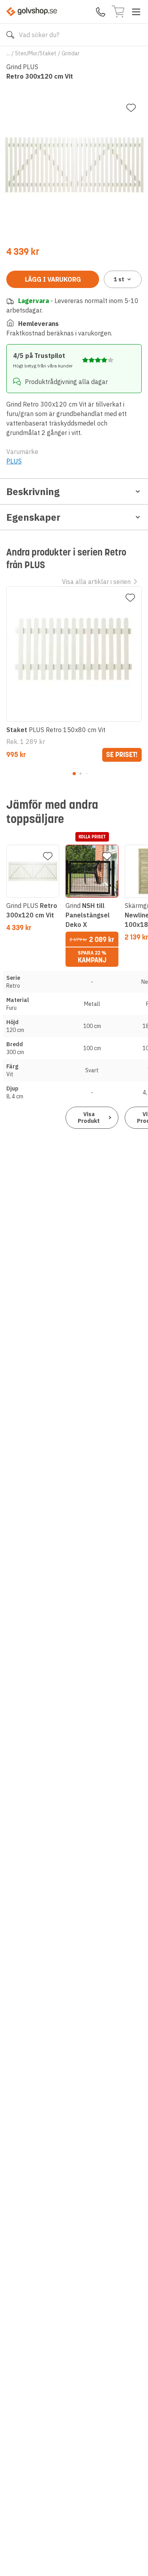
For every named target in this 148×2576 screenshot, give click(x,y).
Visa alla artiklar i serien (96, 582)
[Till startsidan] (32, 12)
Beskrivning (33, 491)
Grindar (71, 53)
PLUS (14, 461)
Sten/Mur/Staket (36, 53)
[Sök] (10, 35)
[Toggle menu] (136, 12)
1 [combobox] (119, 279)
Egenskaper (33, 517)
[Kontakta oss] (101, 12)
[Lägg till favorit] (131, 108)
